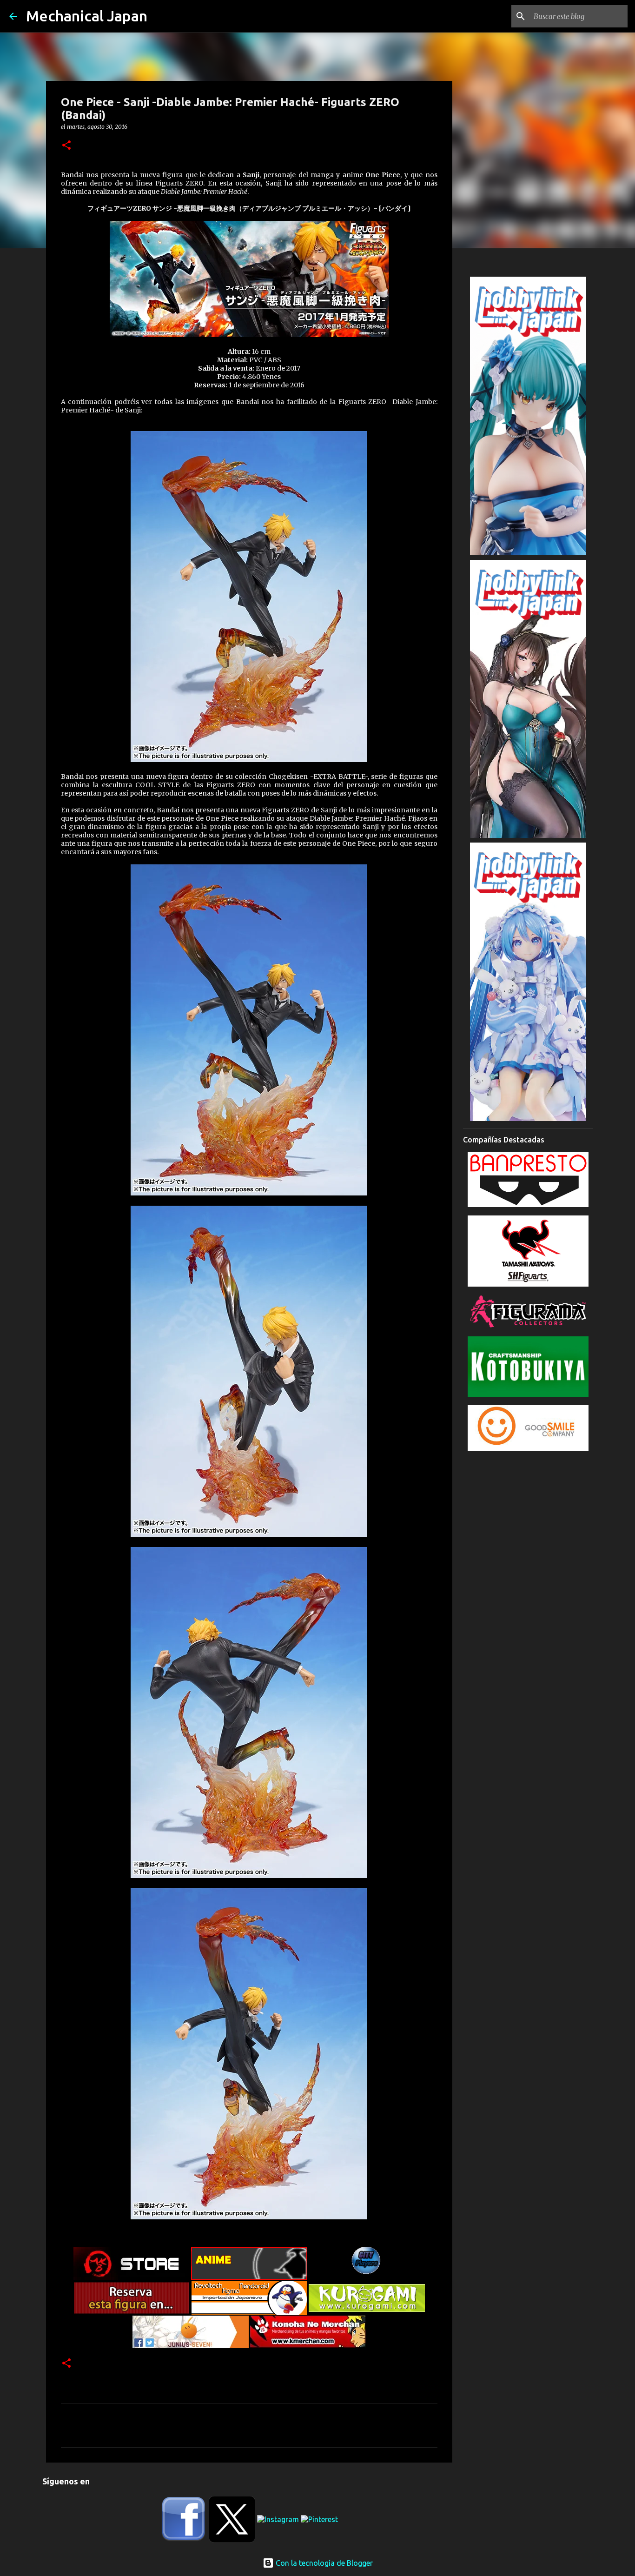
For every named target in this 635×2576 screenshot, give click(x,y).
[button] (66, 146)
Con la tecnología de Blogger (323, 2563)
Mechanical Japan (87, 16)
